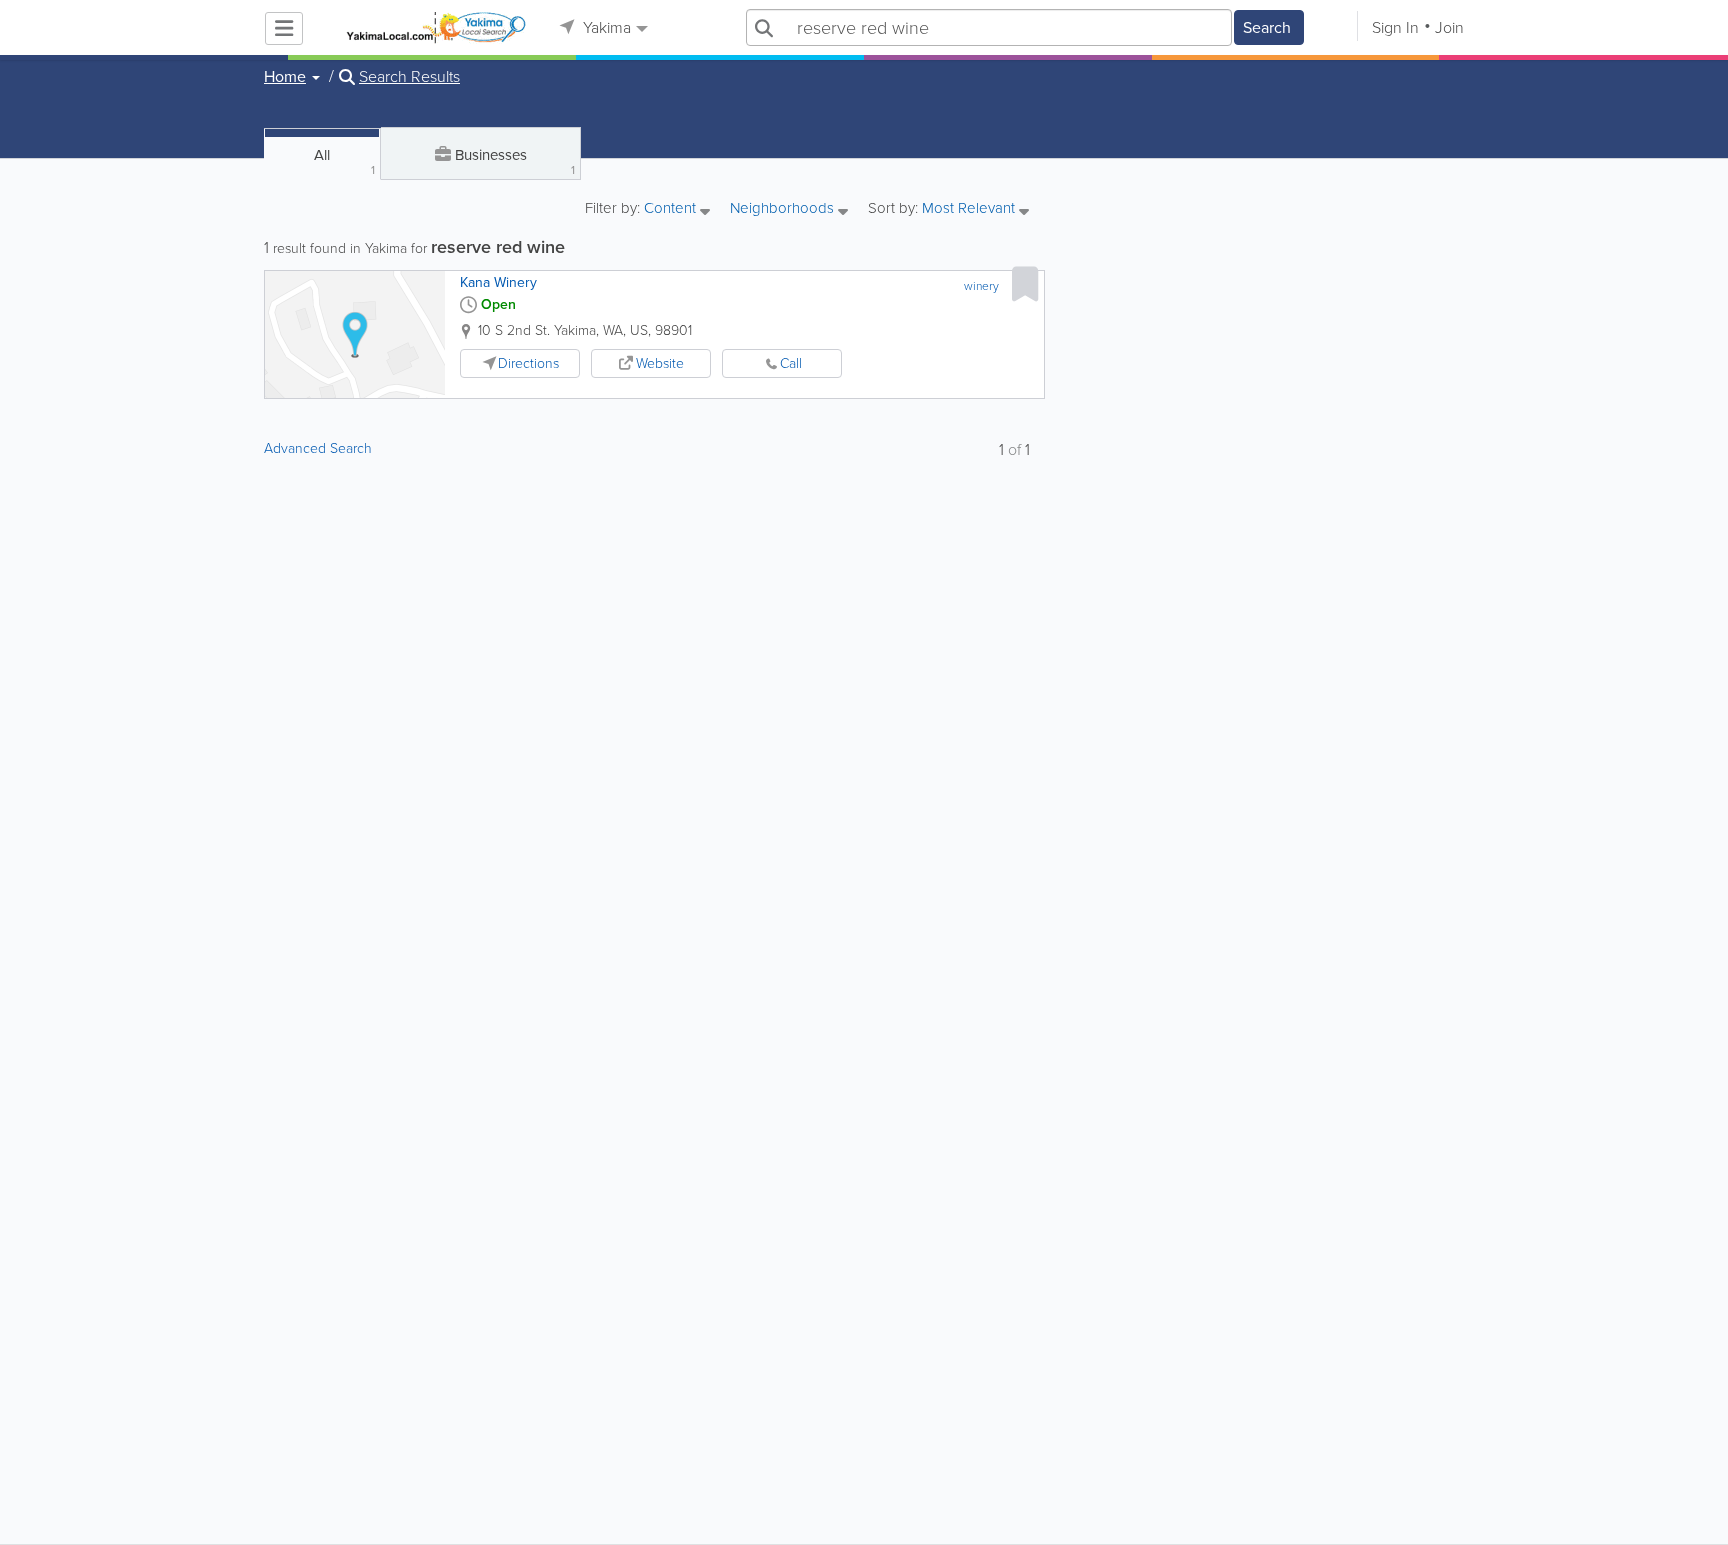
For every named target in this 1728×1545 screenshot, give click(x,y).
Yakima (605, 27)
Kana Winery (498, 282)
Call (791, 363)
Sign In (1395, 27)
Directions (528, 363)
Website (660, 363)
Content (672, 209)
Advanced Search (318, 448)
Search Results (409, 77)
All (344, 161)
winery (981, 286)
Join (1449, 27)
